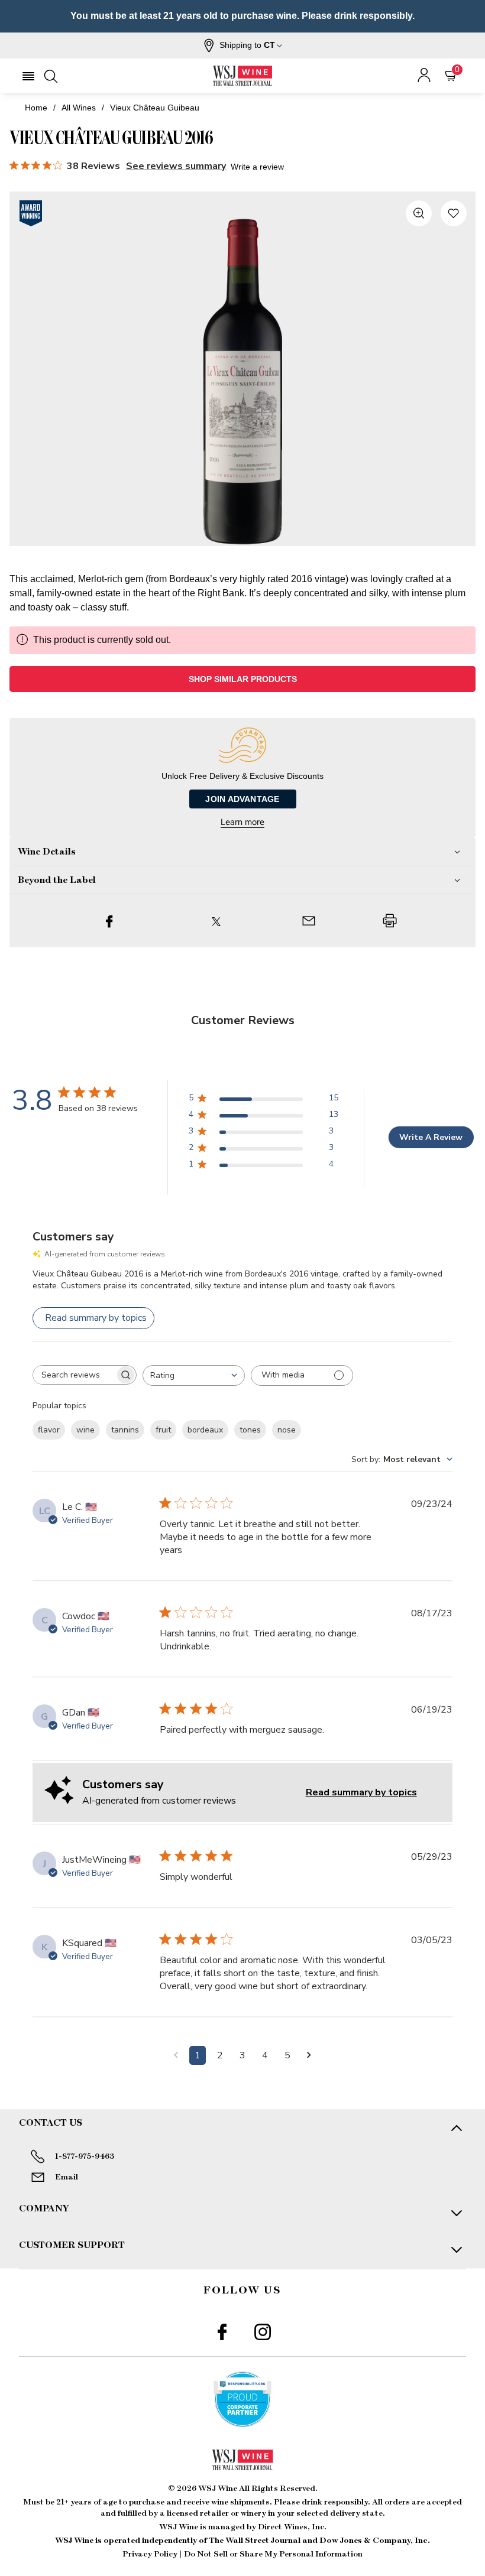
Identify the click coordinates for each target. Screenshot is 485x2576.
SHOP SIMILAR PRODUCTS (243, 679)
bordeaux (205, 1430)
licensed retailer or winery (216, 2513)
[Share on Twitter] (216, 921)
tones (250, 1430)
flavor (49, 1430)
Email (67, 2177)
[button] (243, 46)
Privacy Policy (150, 2554)
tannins (125, 1430)
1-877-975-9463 (85, 2156)
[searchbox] (74, 1375)
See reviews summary (176, 166)
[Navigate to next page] (309, 2055)
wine (85, 1430)
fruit (163, 1430)
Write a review (257, 167)
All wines (79, 108)
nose (287, 1430)
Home (36, 108)
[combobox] (194, 1375)
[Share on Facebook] (109, 921)
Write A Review (431, 1137)
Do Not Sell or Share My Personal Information (273, 2554)
